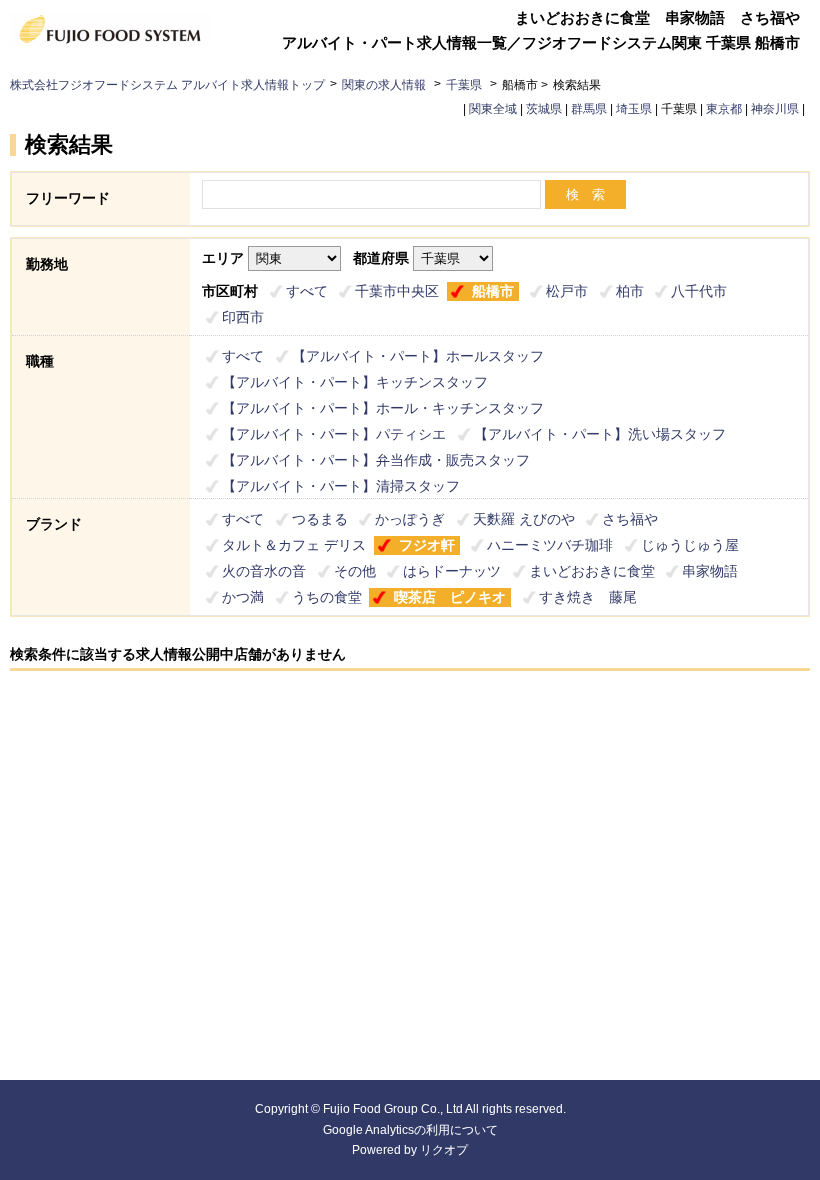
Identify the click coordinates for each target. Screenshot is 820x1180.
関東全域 (493, 109)
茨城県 (544, 109)
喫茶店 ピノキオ (450, 597)
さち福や (630, 519)
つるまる (320, 519)
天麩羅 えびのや (524, 519)
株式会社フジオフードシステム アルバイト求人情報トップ (167, 85)
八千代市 (699, 291)
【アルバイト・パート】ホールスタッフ (418, 356)
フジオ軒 (427, 545)
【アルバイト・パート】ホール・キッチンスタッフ (383, 408)
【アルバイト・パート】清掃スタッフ (341, 486)
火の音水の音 (264, 571)
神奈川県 (775, 109)
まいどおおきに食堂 (592, 571)
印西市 (243, 317)
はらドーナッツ (452, 571)
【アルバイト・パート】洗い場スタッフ (600, 434)
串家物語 (710, 571)
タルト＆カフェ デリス (294, 545)
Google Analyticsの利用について (410, 1130)
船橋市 (493, 291)
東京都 (724, 109)
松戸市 (567, 291)
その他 (355, 571)
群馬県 (589, 109)
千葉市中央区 (397, 291)
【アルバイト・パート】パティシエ (334, 434)
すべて (307, 291)
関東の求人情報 (385, 85)
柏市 (630, 291)
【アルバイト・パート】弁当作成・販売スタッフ (376, 460)
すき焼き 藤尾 (588, 597)
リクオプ (444, 1150)
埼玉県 (634, 109)
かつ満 (243, 597)
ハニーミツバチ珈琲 (550, 545)
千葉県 (464, 85)
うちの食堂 (327, 597)
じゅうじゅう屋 (690, 545)
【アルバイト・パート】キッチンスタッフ (355, 382)
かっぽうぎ (410, 519)
